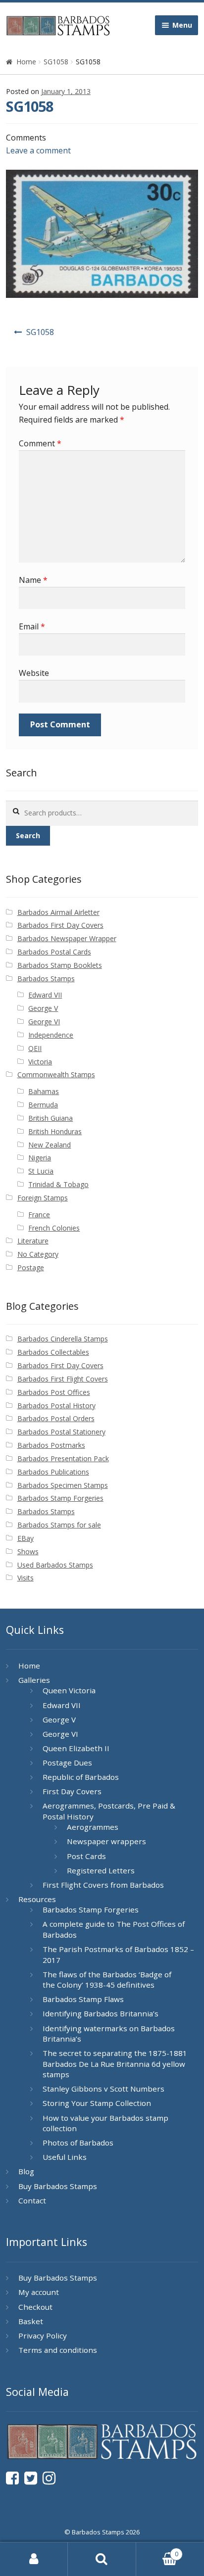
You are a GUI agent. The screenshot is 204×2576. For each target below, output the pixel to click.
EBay (25, 1538)
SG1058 (56, 62)
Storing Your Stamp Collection (97, 2103)
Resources (37, 1899)
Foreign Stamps (43, 1198)
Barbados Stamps (46, 978)
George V (43, 1008)
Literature (33, 1241)
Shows (28, 1551)
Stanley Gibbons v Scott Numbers (103, 2089)
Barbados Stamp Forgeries (60, 1498)
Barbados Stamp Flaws (83, 1999)
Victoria (40, 1062)
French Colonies (54, 1228)
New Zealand (50, 1145)
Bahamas (44, 1091)
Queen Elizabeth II (76, 1748)
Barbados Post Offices (54, 1392)
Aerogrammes (93, 1827)
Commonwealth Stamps (56, 1074)
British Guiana (51, 1118)
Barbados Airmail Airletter (58, 912)
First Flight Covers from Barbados (103, 1885)
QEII (35, 1048)
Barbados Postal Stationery (61, 1432)
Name (33, 580)
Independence (51, 1035)
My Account (34, 2559)
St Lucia (41, 1171)
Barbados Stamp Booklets (60, 965)
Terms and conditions (58, 2350)
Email (32, 626)
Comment (40, 443)
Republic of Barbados (81, 1777)
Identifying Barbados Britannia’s (101, 2013)
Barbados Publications (53, 1472)
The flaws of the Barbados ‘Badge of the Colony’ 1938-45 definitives (107, 1980)
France (39, 1215)
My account (39, 2292)
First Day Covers (72, 1791)
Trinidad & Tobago (58, 1184)
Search (28, 835)
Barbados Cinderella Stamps (63, 1339)
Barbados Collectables (53, 1352)
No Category (38, 1254)
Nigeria (40, 1158)
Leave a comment (38, 150)
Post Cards (86, 1856)
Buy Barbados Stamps (58, 2186)
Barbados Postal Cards (54, 952)
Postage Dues (67, 1763)
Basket (31, 2321)
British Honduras (55, 1131)
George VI (44, 1022)
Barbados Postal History (56, 1406)
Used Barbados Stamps (55, 1565)
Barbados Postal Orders (56, 1418)
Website (34, 673)
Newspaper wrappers (106, 1841)
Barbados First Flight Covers (63, 1379)
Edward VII (45, 995)
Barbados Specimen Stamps (63, 1485)
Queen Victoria (69, 1690)
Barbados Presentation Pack (63, 1458)
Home (26, 62)
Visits (25, 1578)
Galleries (34, 1680)
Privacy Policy (43, 2336)
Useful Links (65, 2157)
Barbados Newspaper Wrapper (67, 938)
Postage (31, 1267)
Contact (32, 2200)
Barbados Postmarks (51, 1445)
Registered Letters (101, 1870)
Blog (26, 2171)
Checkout (35, 2307)
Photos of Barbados (78, 2143)
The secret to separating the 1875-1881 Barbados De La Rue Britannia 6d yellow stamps (115, 2064)
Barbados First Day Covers (60, 925)
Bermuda (43, 1105)
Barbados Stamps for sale (59, 1525)
